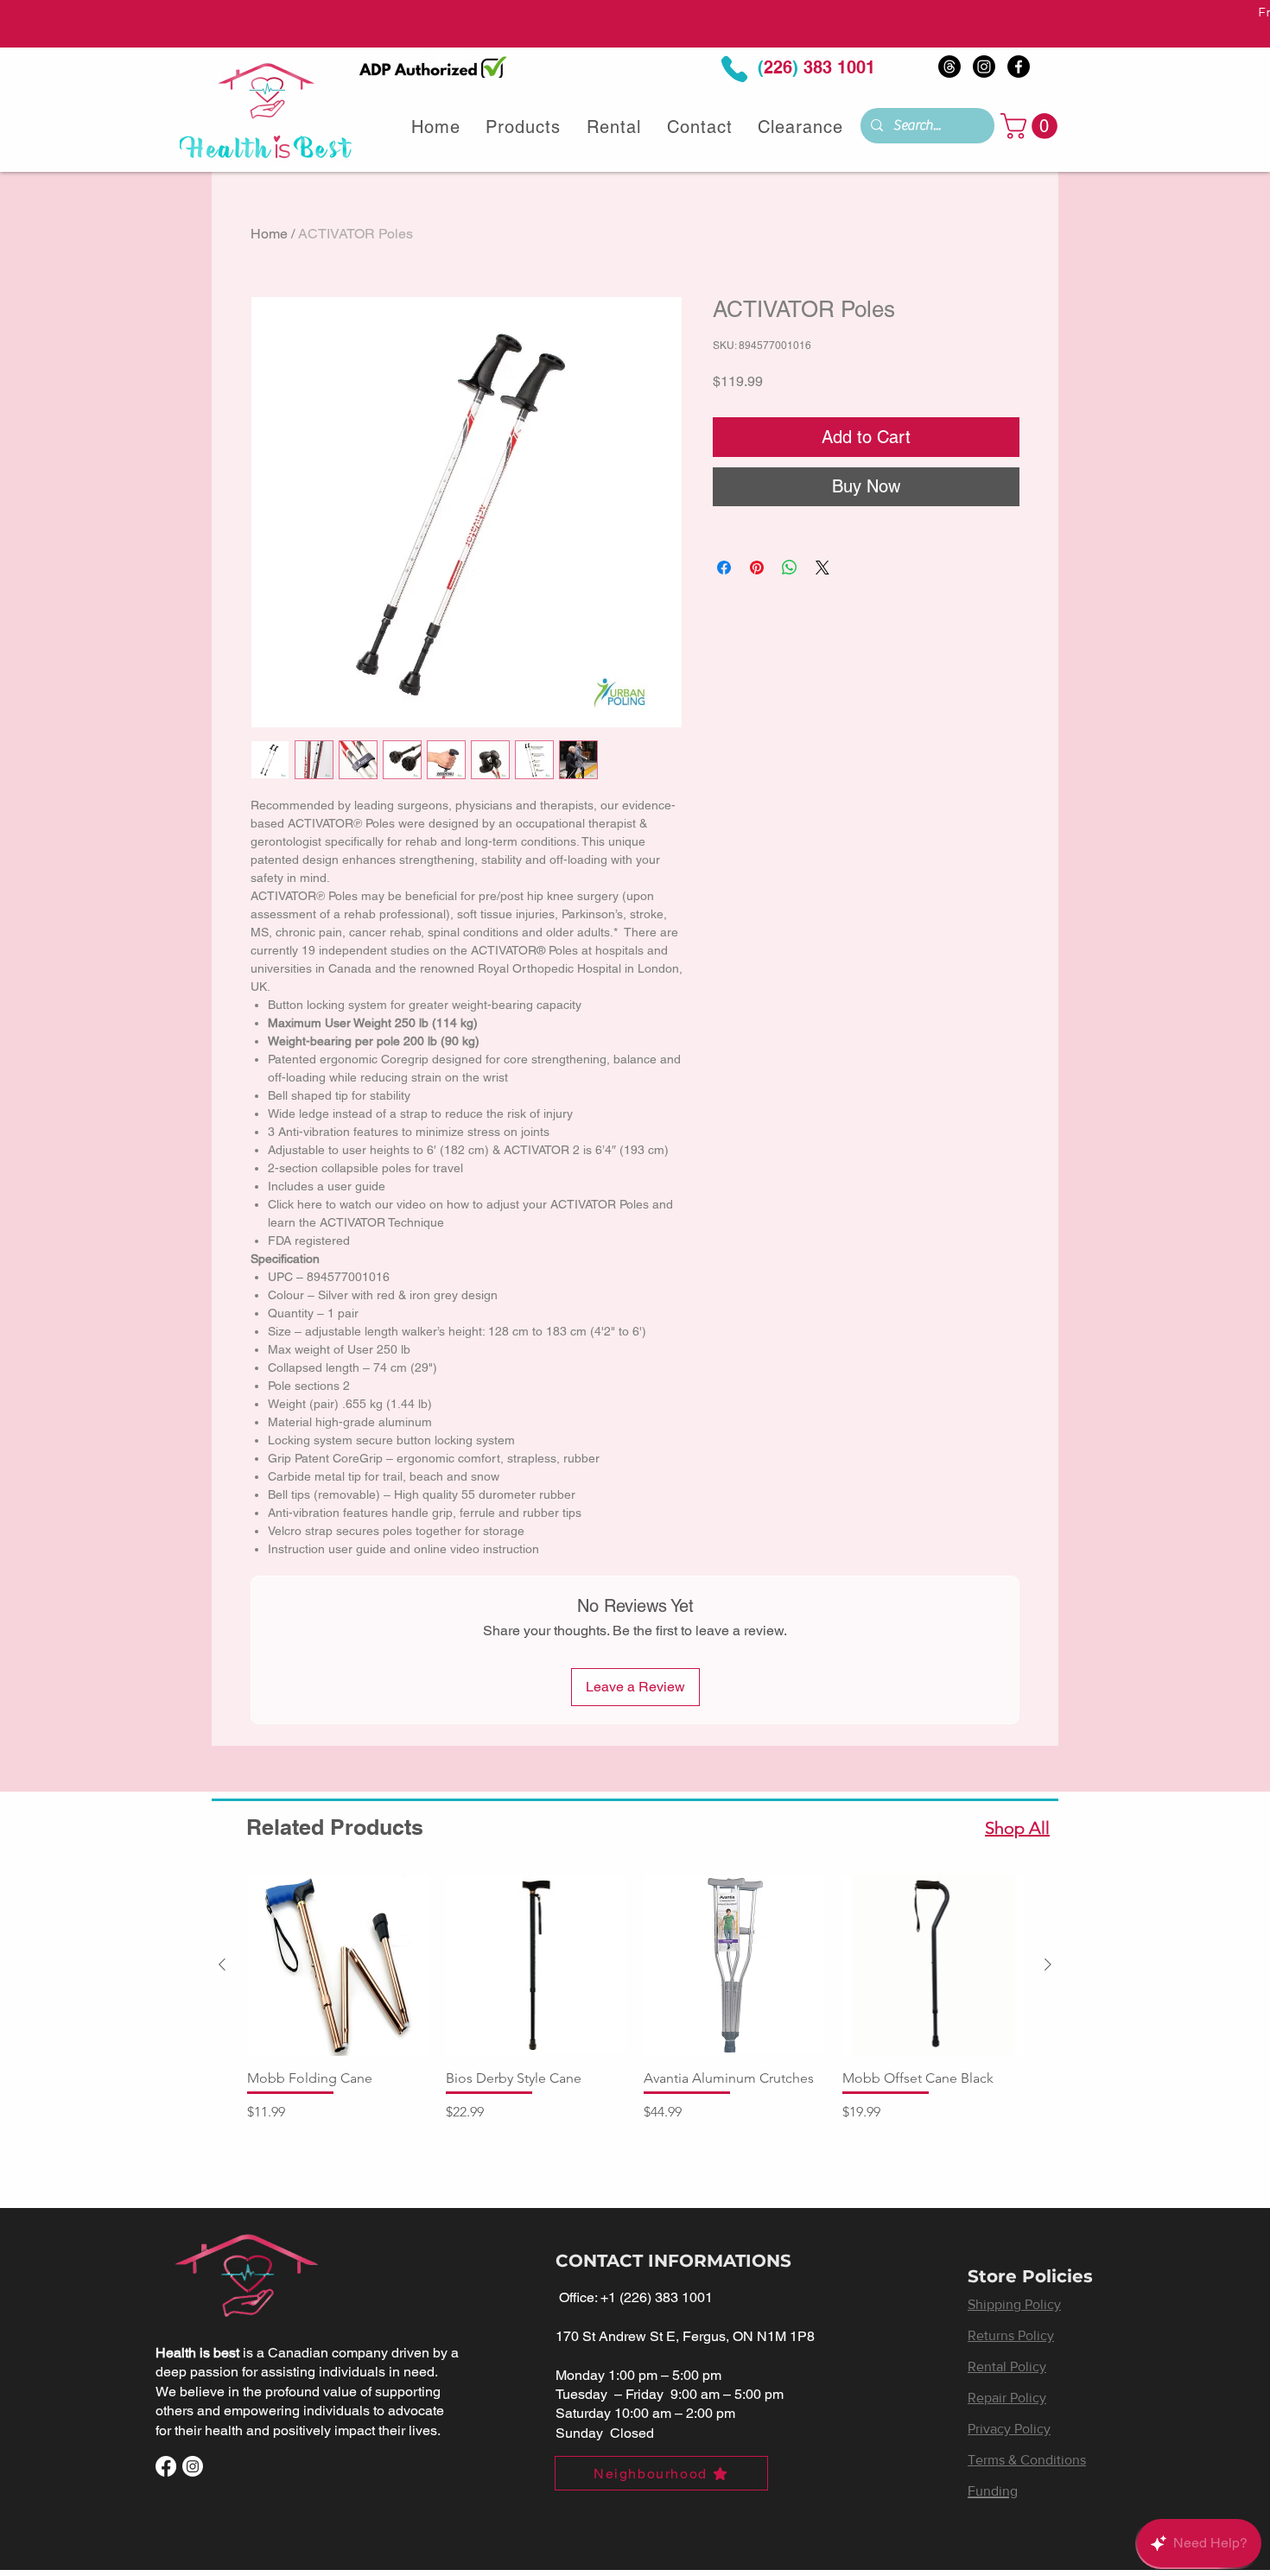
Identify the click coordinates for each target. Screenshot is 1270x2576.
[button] (1032, 126)
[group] (635, 2007)
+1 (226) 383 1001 (657, 2297)
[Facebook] (1019, 67)
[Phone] (734, 70)
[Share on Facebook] (724, 568)
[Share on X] (822, 568)
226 (778, 67)
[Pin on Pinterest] (757, 568)
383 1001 (837, 67)
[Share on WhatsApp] (790, 568)
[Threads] (949, 67)
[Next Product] (1048, 1964)
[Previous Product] (222, 1964)
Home (269, 234)
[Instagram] (984, 67)
